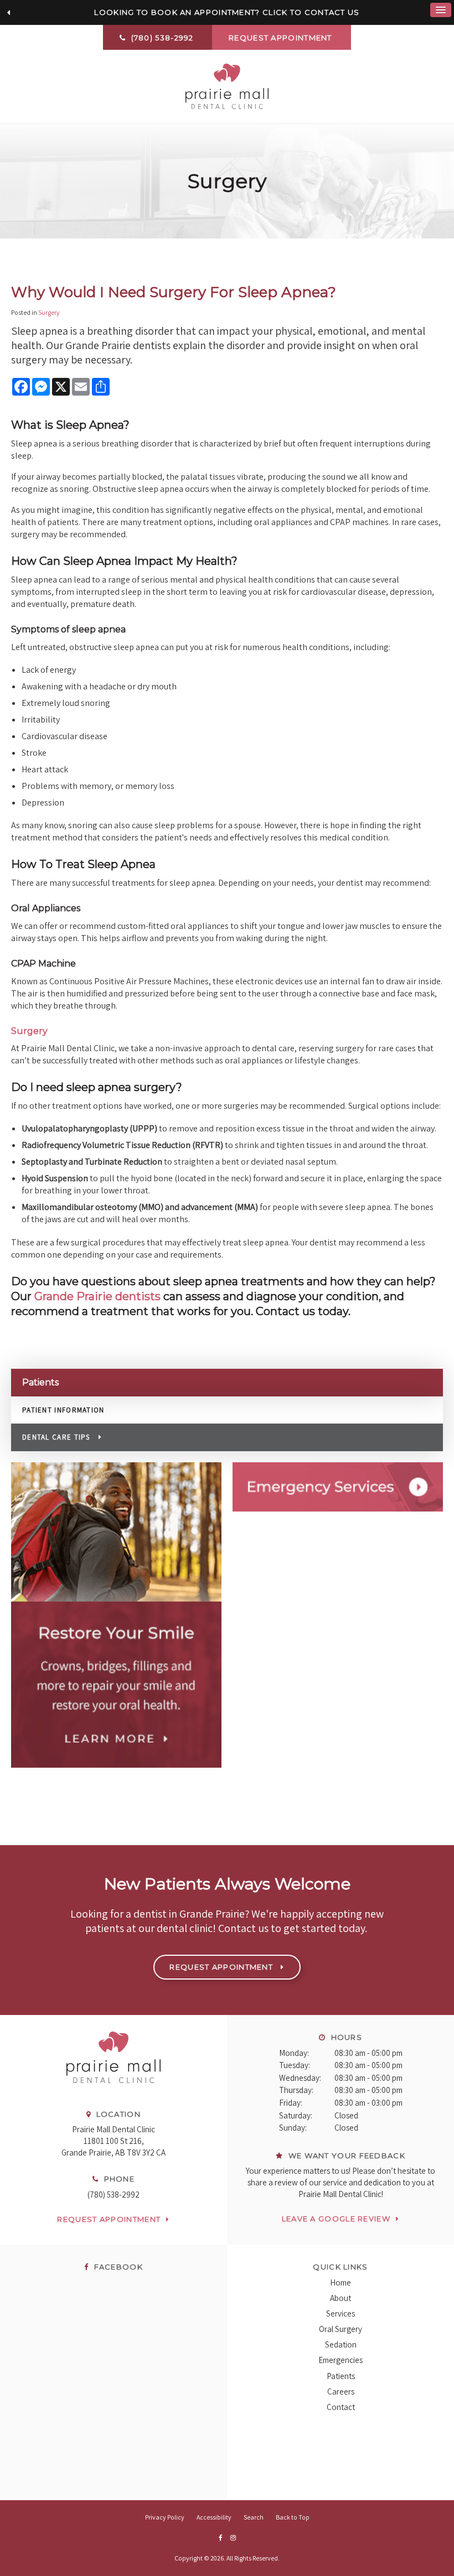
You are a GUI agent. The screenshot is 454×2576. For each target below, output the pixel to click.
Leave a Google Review (336, 2219)
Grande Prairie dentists (96, 1296)
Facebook (117, 2267)
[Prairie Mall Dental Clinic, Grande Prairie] (114, 2094)
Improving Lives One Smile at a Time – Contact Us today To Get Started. (227, 12)
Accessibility (214, 2517)
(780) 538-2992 (114, 2195)
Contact (341, 2407)
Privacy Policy (165, 2517)
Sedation (341, 2344)
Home (341, 2282)
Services (341, 2313)
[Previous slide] (8, 13)
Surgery (49, 312)
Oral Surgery (341, 2329)
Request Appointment (109, 2219)
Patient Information (63, 1410)
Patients (341, 2376)
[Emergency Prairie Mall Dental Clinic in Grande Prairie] (338, 1487)
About (341, 2298)
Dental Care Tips (56, 1437)
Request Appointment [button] (282, 38)
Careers (341, 2391)
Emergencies (341, 2360)
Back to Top (293, 2517)
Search (254, 2517)
